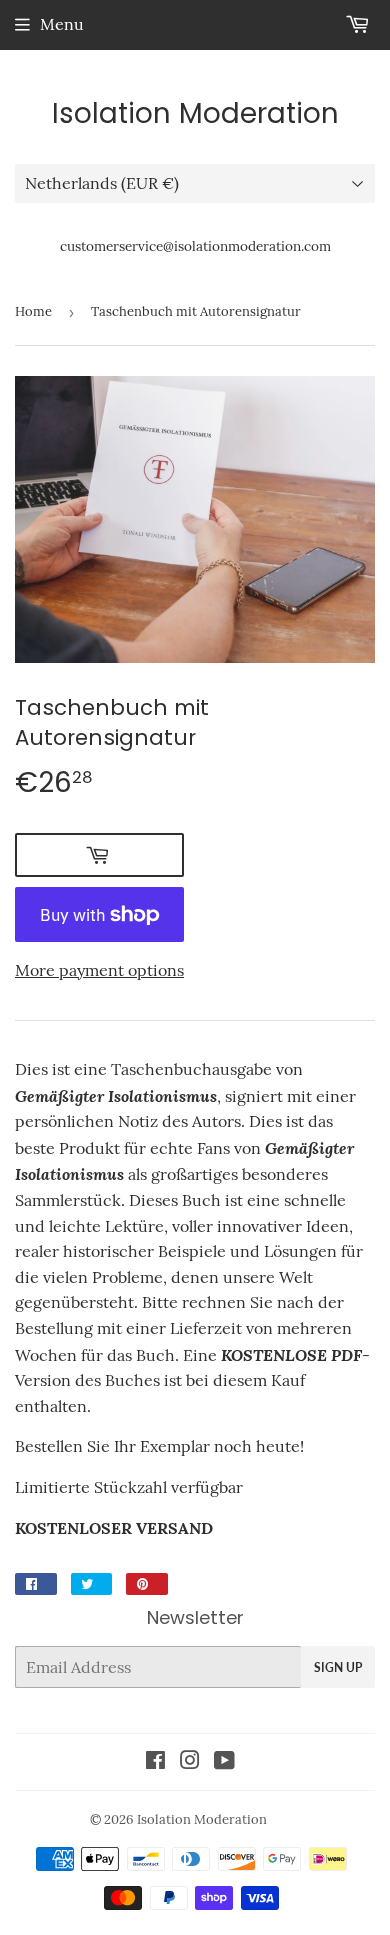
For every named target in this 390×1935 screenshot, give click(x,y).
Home (33, 311)
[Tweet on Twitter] (91, 1584)
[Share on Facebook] (36, 1584)
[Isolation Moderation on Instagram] (190, 1762)
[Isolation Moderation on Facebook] (155, 1762)
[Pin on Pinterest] (147, 1584)
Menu (62, 24)
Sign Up (338, 1667)
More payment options (99, 970)
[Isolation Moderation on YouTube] (224, 1762)
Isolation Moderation (195, 114)
